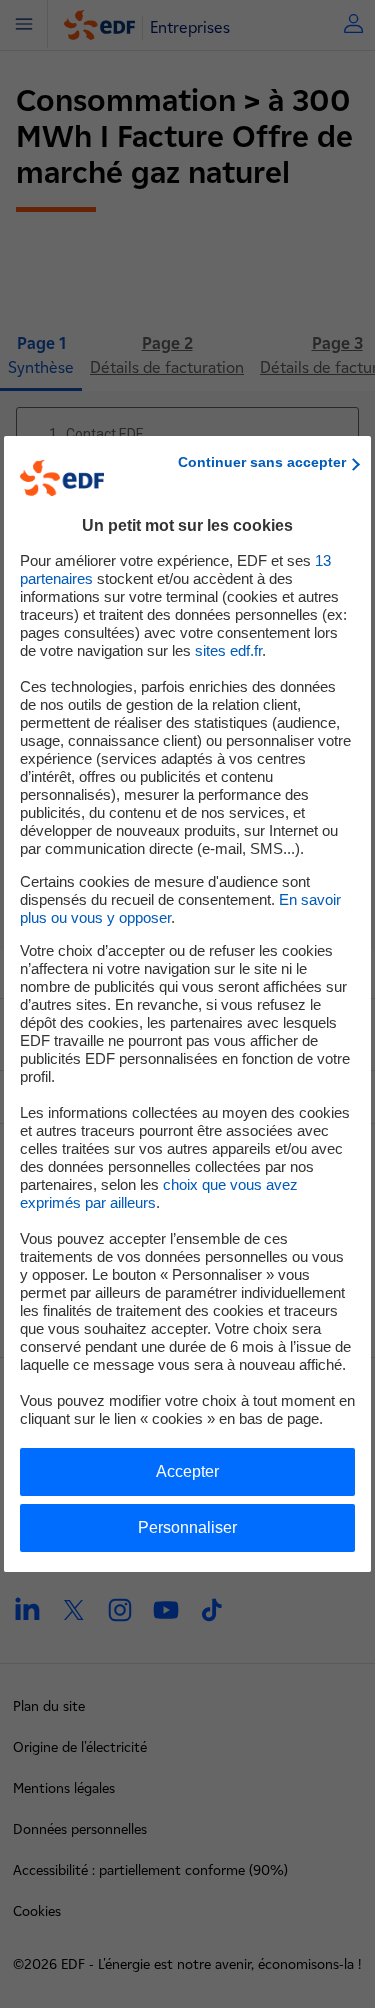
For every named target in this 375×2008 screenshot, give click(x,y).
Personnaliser (187, 1527)
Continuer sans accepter (262, 462)
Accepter (187, 1471)
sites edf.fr (228, 650)
